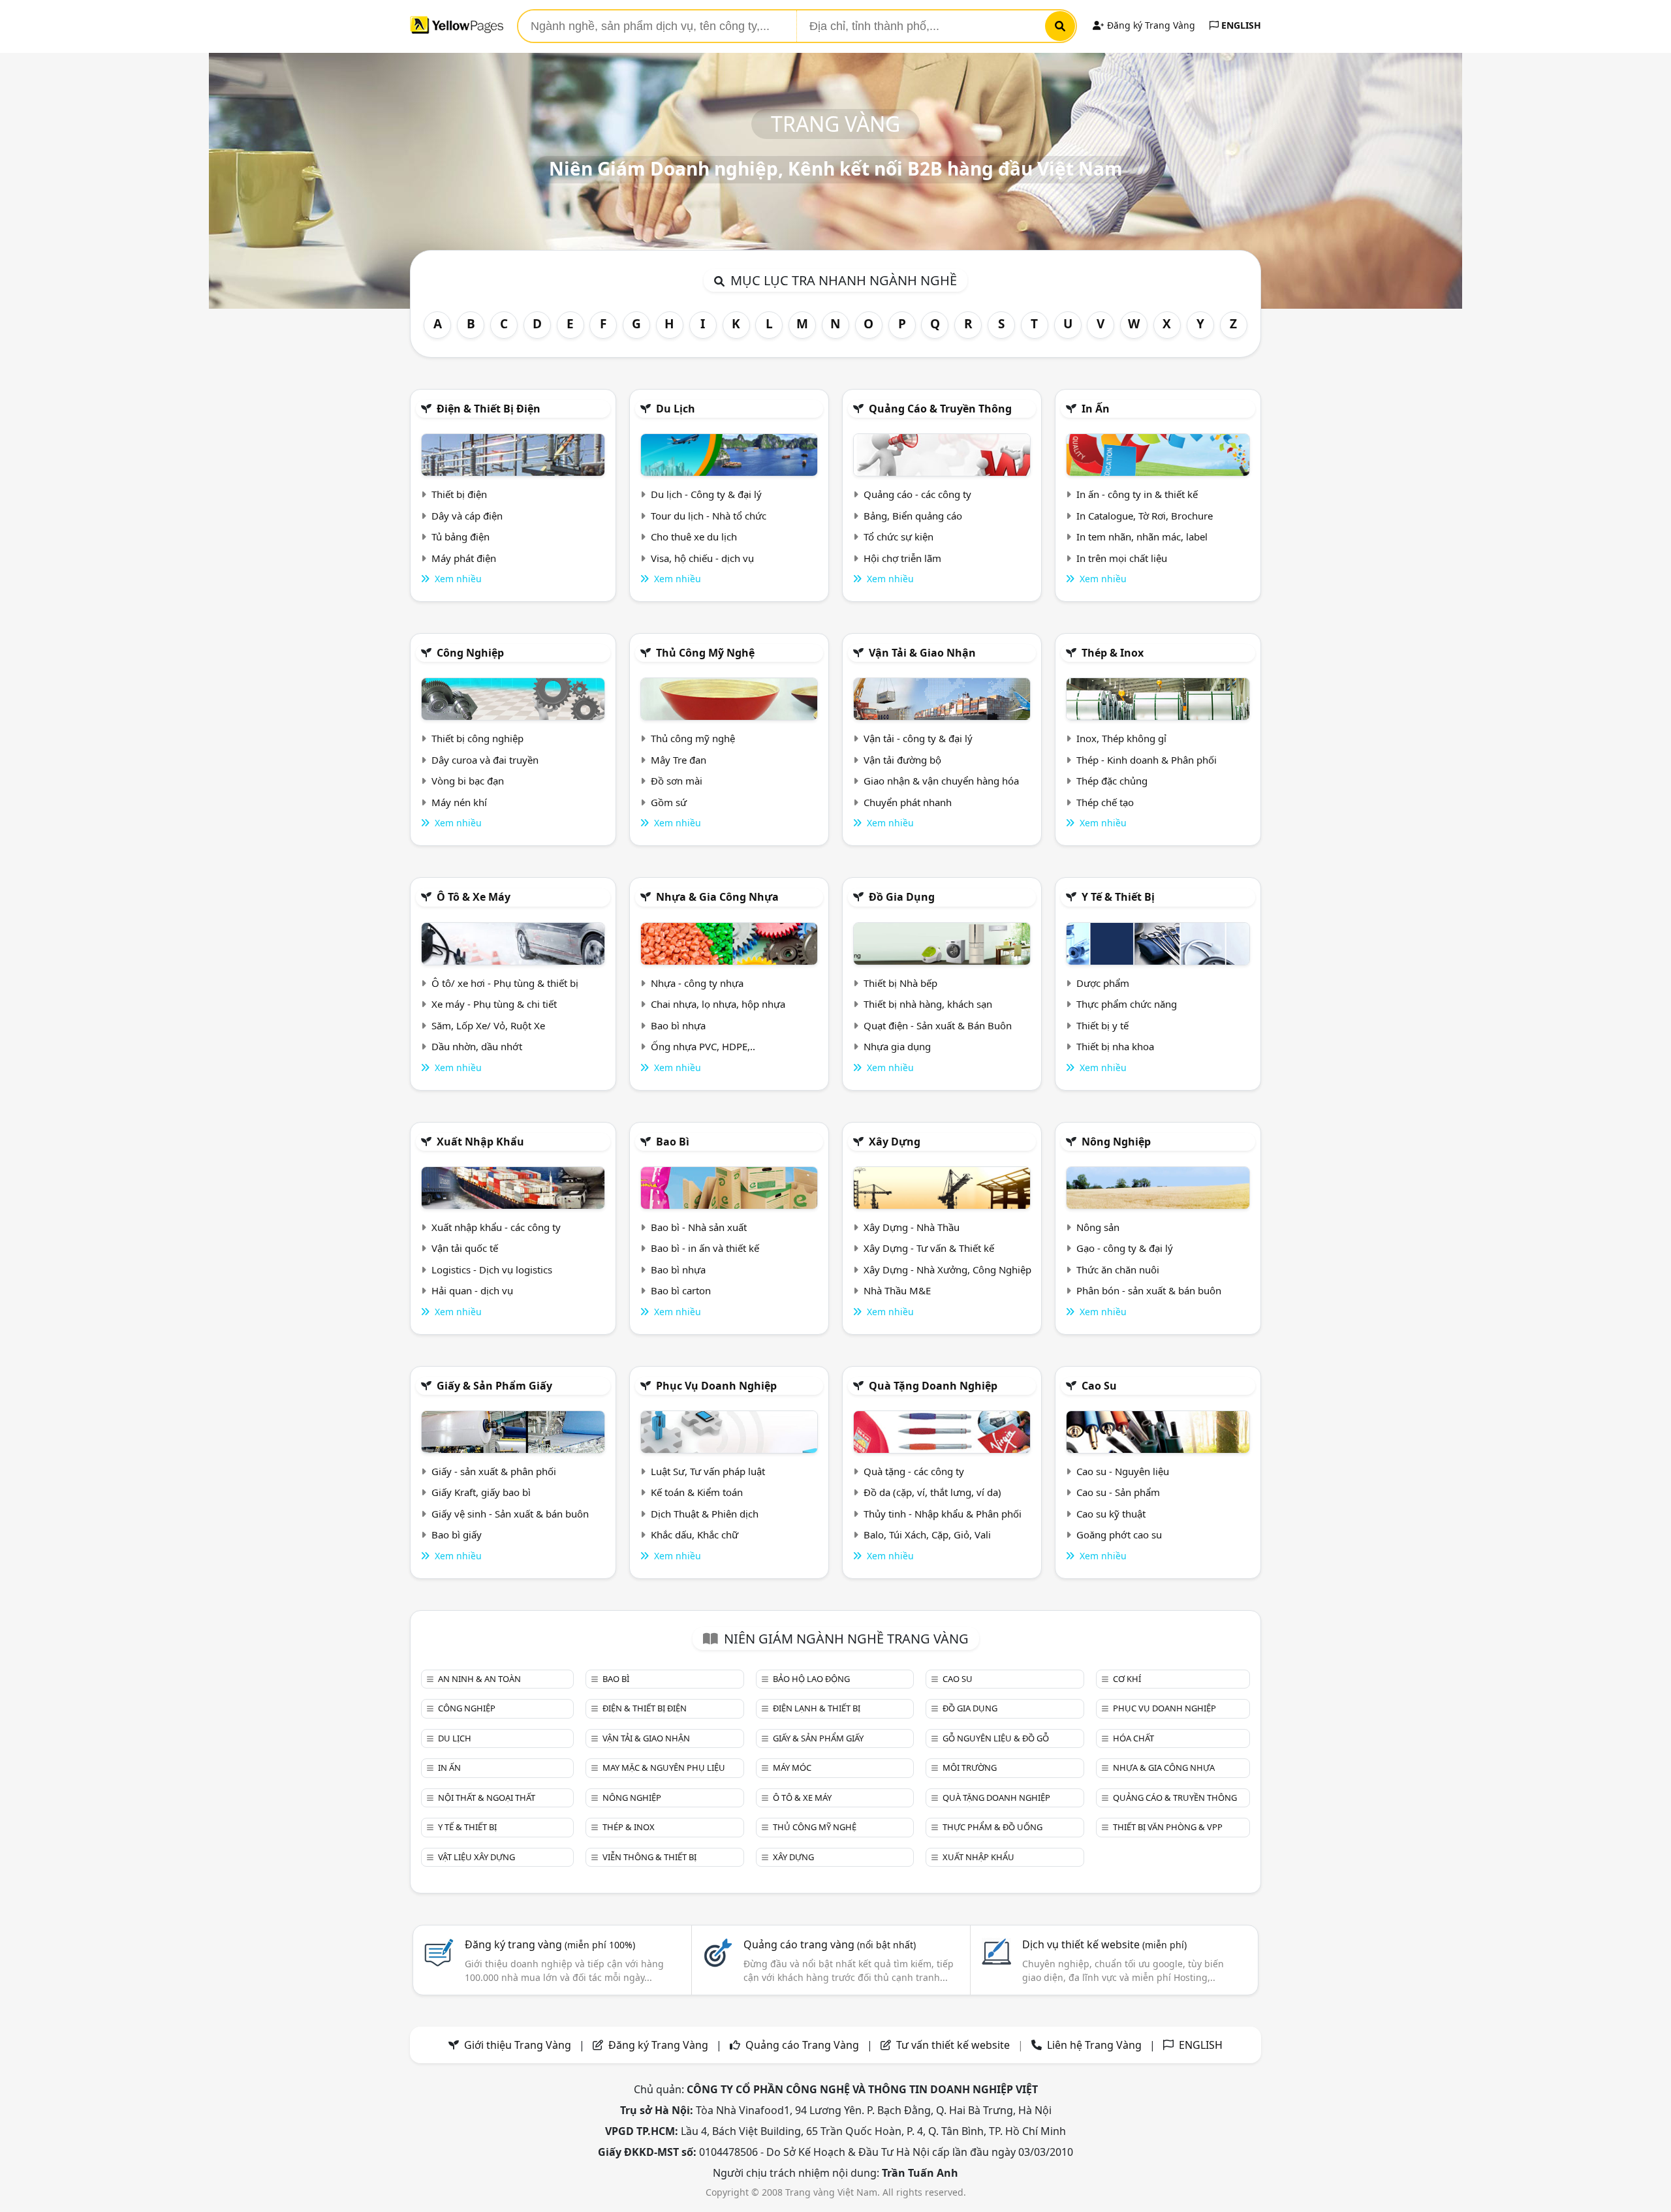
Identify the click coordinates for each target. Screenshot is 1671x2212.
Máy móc (792, 1768)
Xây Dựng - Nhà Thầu (912, 1227)
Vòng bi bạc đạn (468, 781)
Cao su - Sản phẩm (1118, 1492)
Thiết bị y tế (1102, 1025)
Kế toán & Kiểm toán (697, 1492)
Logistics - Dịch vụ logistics (492, 1270)
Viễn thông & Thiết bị (649, 1857)
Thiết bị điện (459, 494)
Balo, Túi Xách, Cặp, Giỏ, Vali (927, 1534)
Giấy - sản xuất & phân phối (494, 1471)
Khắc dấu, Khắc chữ (695, 1534)
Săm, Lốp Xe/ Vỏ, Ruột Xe (488, 1025)
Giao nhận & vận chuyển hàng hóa (941, 781)
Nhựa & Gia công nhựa (717, 897)
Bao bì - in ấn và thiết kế (705, 1248)
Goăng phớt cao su (1119, 1534)
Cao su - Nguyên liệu (1123, 1471)
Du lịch (676, 409)
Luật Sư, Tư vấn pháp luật (708, 1471)
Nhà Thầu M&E (897, 1290)
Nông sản (1098, 1227)
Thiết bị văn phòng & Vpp (1168, 1827)
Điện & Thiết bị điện (489, 409)
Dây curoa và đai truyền (485, 760)
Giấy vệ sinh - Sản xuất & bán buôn (510, 1514)
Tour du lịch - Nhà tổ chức (709, 516)
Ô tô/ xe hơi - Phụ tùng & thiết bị (505, 983)
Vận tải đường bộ (902, 760)
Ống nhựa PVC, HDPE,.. (703, 1046)
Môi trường (970, 1768)
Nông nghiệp (1116, 1142)
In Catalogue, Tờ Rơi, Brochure (1145, 516)
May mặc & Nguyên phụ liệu (664, 1768)
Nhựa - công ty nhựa (697, 983)
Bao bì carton (681, 1290)
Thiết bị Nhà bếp (900, 983)
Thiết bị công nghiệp (477, 738)
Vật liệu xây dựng (476, 1857)
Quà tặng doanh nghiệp (933, 1386)
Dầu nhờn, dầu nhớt (477, 1046)
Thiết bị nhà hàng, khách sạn (928, 1004)
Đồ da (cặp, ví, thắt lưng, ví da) (932, 1492)
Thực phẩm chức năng (1127, 1004)
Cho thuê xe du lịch (694, 537)
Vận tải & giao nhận (922, 653)
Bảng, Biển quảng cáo (913, 516)
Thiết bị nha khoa (1115, 1046)
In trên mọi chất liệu (1122, 558)
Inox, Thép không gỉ (1121, 738)
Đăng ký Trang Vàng (1150, 25)
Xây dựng (895, 1142)
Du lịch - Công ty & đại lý (706, 494)
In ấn (1096, 409)
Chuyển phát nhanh (908, 802)
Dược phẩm (1103, 983)
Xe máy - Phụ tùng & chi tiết (494, 1004)
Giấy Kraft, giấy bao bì (481, 1492)
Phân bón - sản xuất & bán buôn (1149, 1290)
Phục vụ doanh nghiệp (716, 1386)
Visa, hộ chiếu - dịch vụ (702, 558)
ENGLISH (1240, 25)
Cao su (1099, 1386)
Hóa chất (1133, 1738)
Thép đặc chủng (1112, 781)
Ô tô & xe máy (474, 897)
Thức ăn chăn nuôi (1118, 1270)
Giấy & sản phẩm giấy (494, 1386)
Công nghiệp (470, 653)
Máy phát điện (464, 558)
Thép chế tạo (1105, 802)
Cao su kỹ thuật (1111, 1514)
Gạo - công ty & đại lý (1125, 1248)
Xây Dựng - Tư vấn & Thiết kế (929, 1248)
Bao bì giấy (457, 1534)
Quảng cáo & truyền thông (940, 409)
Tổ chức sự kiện (898, 537)
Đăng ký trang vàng (550, 1944)
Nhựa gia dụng (897, 1046)
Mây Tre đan (679, 760)
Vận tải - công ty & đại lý (918, 738)
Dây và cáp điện (467, 516)
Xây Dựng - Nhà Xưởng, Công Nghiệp (947, 1270)
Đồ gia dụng (902, 897)
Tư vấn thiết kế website (954, 2045)
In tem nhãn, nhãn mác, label (1142, 537)
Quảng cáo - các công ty (917, 494)
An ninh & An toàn (479, 1679)
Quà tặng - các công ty (914, 1471)
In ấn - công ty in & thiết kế (1137, 494)
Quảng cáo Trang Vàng (802, 2045)
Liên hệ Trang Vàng (1094, 2045)
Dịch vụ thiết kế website (1104, 1944)
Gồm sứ (669, 802)
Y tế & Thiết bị (1118, 897)
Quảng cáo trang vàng (830, 1944)
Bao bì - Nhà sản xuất (699, 1227)
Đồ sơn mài (677, 781)
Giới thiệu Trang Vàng (518, 2045)
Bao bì (673, 1142)
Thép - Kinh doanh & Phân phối (1147, 760)
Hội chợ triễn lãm (902, 558)
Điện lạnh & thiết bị (817, 1708)
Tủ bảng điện (461, 537)
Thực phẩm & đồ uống (992, 1827)
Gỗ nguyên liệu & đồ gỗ (996, 1738)
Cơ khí (1127, 1679)
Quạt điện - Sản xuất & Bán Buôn (938, 1025)
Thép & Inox (1113, 653)
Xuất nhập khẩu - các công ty (496, 1227)
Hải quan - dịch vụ (472, 1290)
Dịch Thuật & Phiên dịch (705, 1514)
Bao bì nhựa (678, 1025)
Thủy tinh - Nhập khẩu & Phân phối (943, 1514)
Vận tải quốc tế (465, 1248)
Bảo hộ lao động (811, 1679)
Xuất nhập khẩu (480, 1142)
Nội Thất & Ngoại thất (487, 1798)
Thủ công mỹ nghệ (705, 653)
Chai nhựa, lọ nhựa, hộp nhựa (718, 1004)
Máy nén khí (459, 802)
